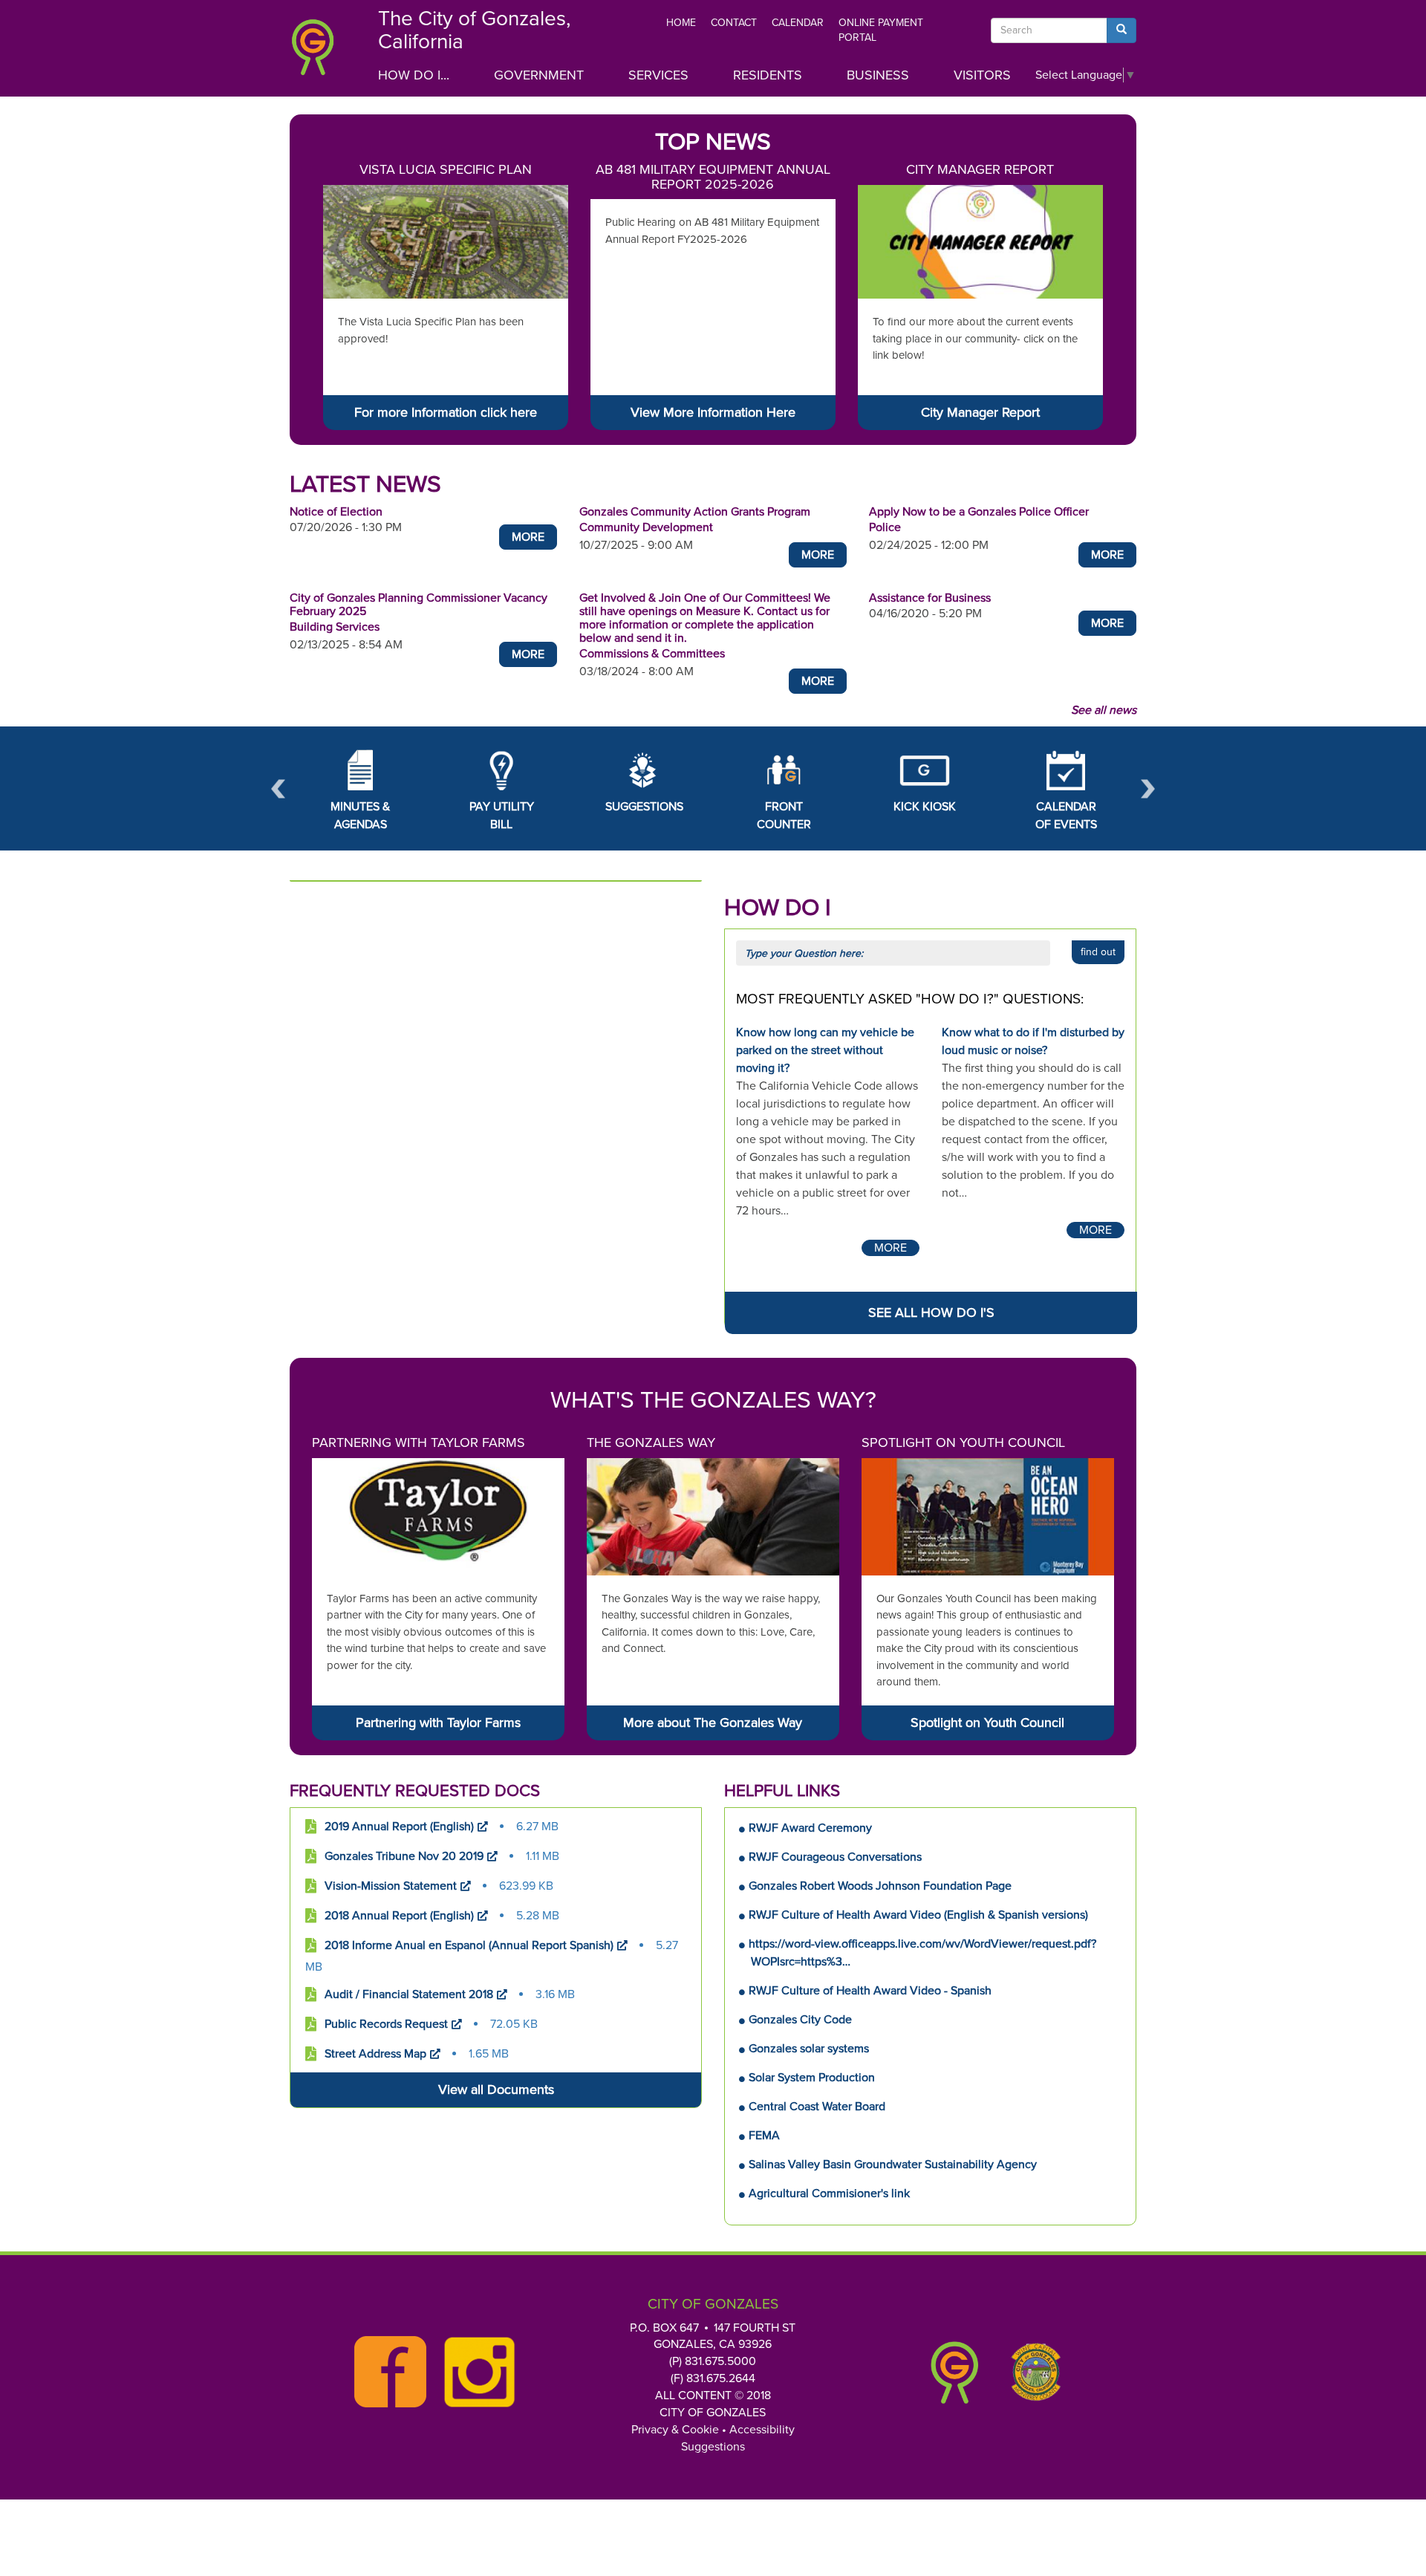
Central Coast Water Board (817, 2107)
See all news (1104, 710)
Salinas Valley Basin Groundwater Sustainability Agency (893, 2164)
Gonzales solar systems (809, 2049)
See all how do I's (931, 1313)
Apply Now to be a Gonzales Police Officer (979, 512)
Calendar (798, 23)
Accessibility (762, 2430)
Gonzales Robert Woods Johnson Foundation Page (880, 1886)
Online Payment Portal (881, 30)
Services (658, 75)
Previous (278, 788)
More (528, 537)
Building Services (335, 627)
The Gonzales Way (651, 1443)
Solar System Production (812, 2078)
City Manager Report (980, 169)
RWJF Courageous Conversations (835, 1857)
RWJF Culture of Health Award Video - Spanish (870, 1991)
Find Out (1098, 952)
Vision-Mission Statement (391, 1886)
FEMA (764, 2136)
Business (878, 75)
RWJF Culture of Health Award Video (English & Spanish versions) (918, 1915)
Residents (768, 75)
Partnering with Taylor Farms (419, 1443)
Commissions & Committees (652, 654)
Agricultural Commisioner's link (829, 2193)
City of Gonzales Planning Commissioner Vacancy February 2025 (419, 605)
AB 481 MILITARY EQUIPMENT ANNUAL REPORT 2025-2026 (713, 177)
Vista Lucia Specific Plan (446, 169)
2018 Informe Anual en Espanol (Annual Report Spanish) (469, 1945)
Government (539, 75)
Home (681, 23)
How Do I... (414, 75)
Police (885, 527)
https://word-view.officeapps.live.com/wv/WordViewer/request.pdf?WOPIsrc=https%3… (922, 1953)
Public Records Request (386, 2024)
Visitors (982, 75)
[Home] (323, 52)
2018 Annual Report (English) (399, 1916)
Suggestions (713, 2447)
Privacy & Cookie (675, 2430)
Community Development (646, 527)
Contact (734, 23)
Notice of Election (336, 512)
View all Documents (496, 2089)
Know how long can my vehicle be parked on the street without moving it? (825, 1050)
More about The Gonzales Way (713, 1723)
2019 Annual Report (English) (399, 1827)
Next (1148, 788)
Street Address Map (375, 2054)
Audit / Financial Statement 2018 (409, 1994)
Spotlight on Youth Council (963, 1443)
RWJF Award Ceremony (810, 1828)
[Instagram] (475, 2372)
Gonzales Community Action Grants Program (695, 512)
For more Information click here (446, 412)
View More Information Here (713, 412)
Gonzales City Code (800, 2020)
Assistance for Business (930, 598)
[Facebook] (386, 2372)
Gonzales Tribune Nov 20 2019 (404, 1856)
